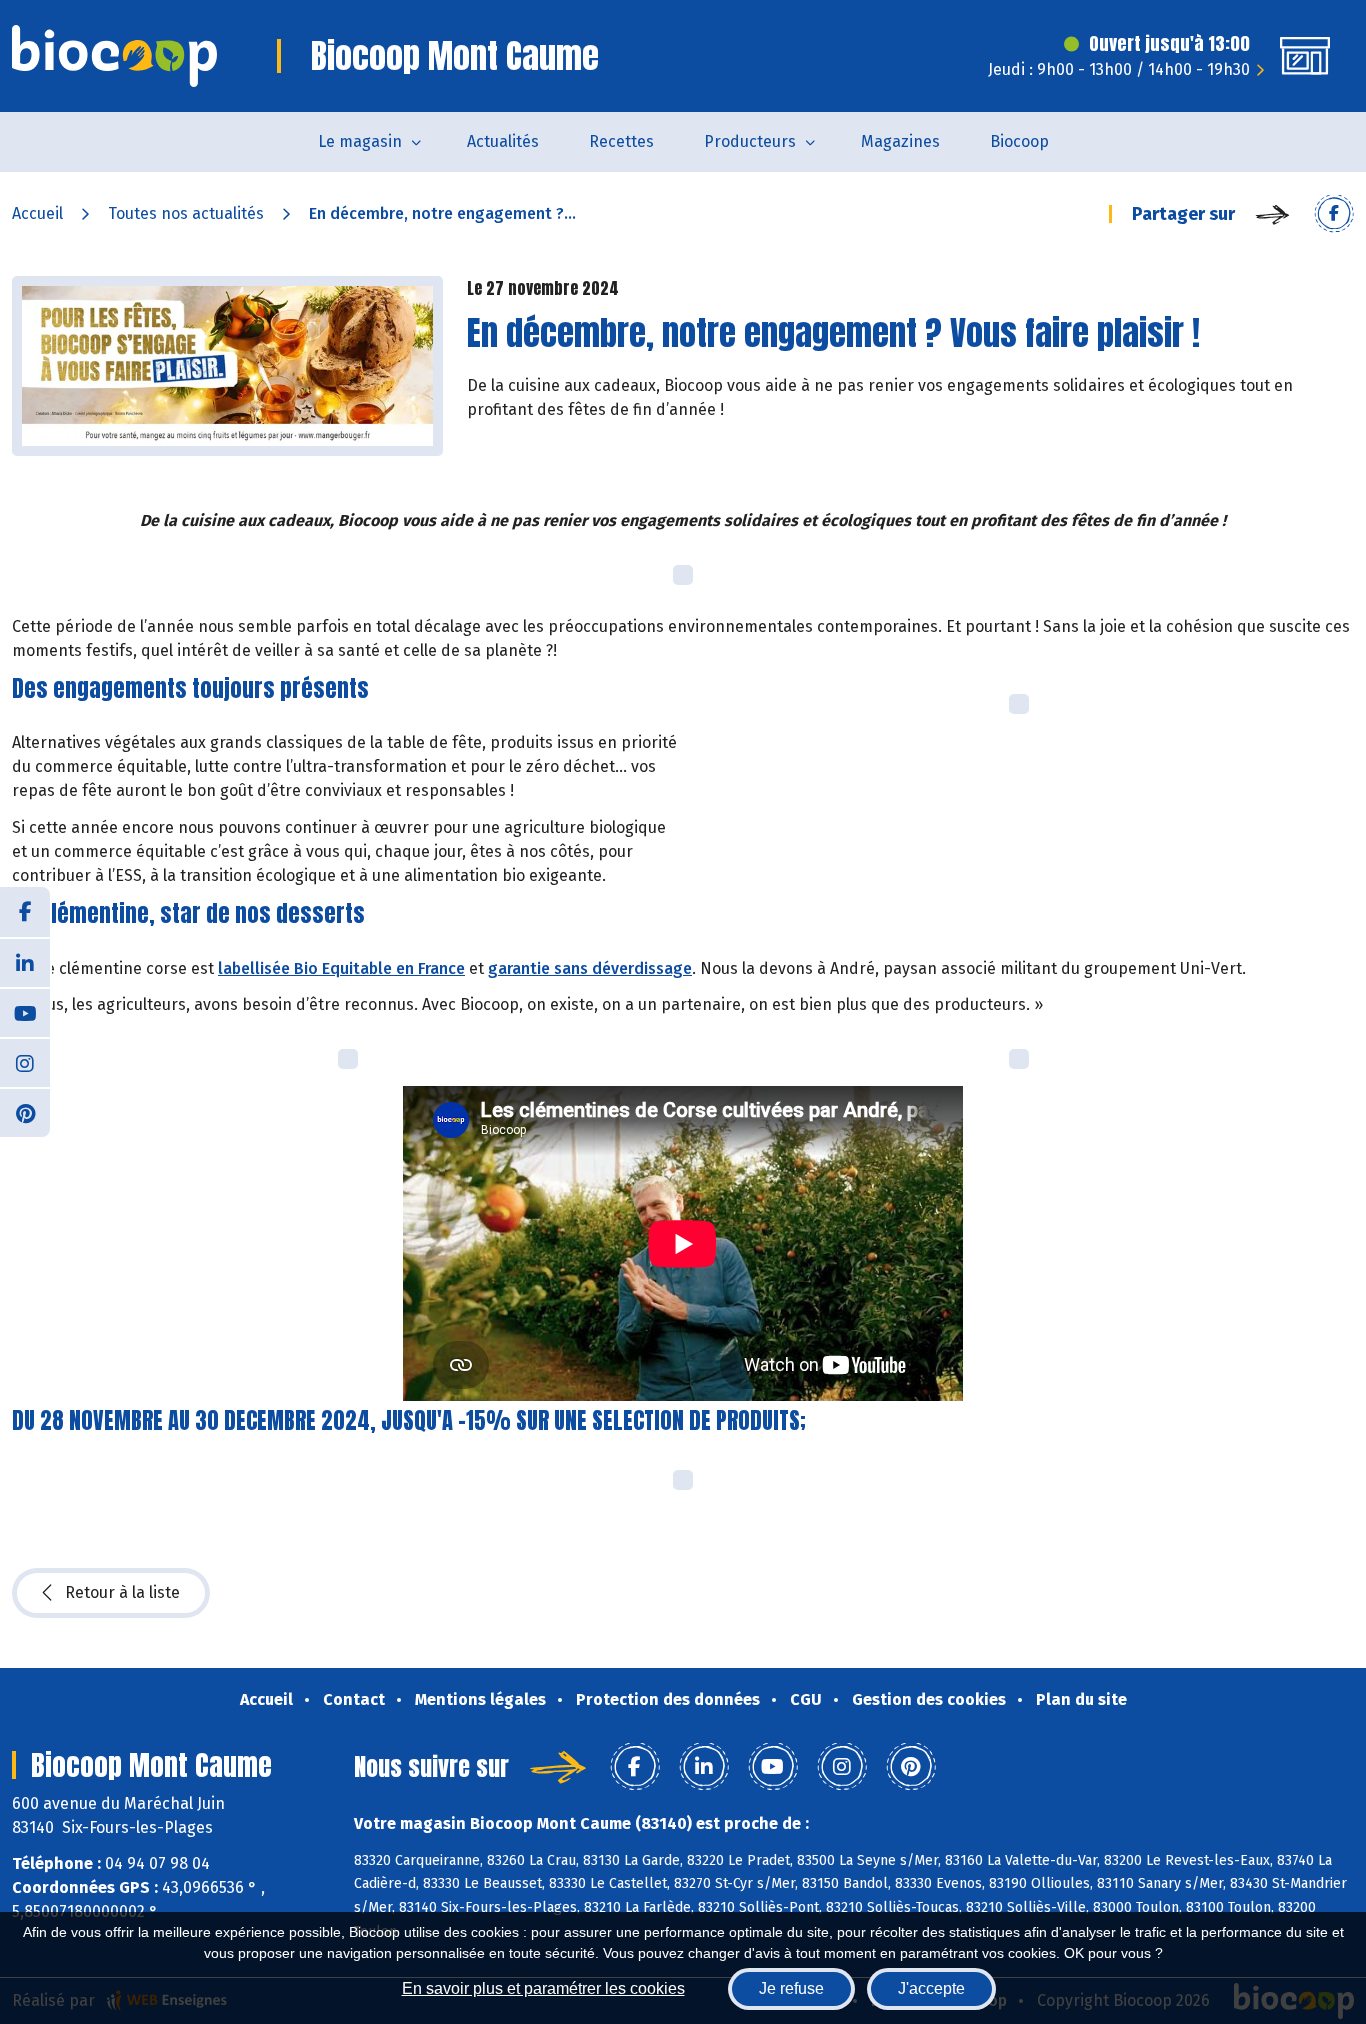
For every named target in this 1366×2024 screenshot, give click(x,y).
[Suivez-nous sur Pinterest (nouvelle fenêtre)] (25, 1112)
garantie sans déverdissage (590, 968)
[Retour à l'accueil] (114, 56)
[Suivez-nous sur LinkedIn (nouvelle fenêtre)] (25, 962)
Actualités (503, 141)
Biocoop (1019, 141)
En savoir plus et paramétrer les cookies (543, 1988)
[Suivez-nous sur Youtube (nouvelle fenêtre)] (25, 1012)
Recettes (621, 141)
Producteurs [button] (750, 141)
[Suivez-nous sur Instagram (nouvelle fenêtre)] (25, 1062)
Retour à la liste (122, 1592)
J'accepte (931, 1988)
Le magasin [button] (360, 141)
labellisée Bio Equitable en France (341, 968)
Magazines (900, 141)
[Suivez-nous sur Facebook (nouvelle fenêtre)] (25, 912)
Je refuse (791, 1988)
